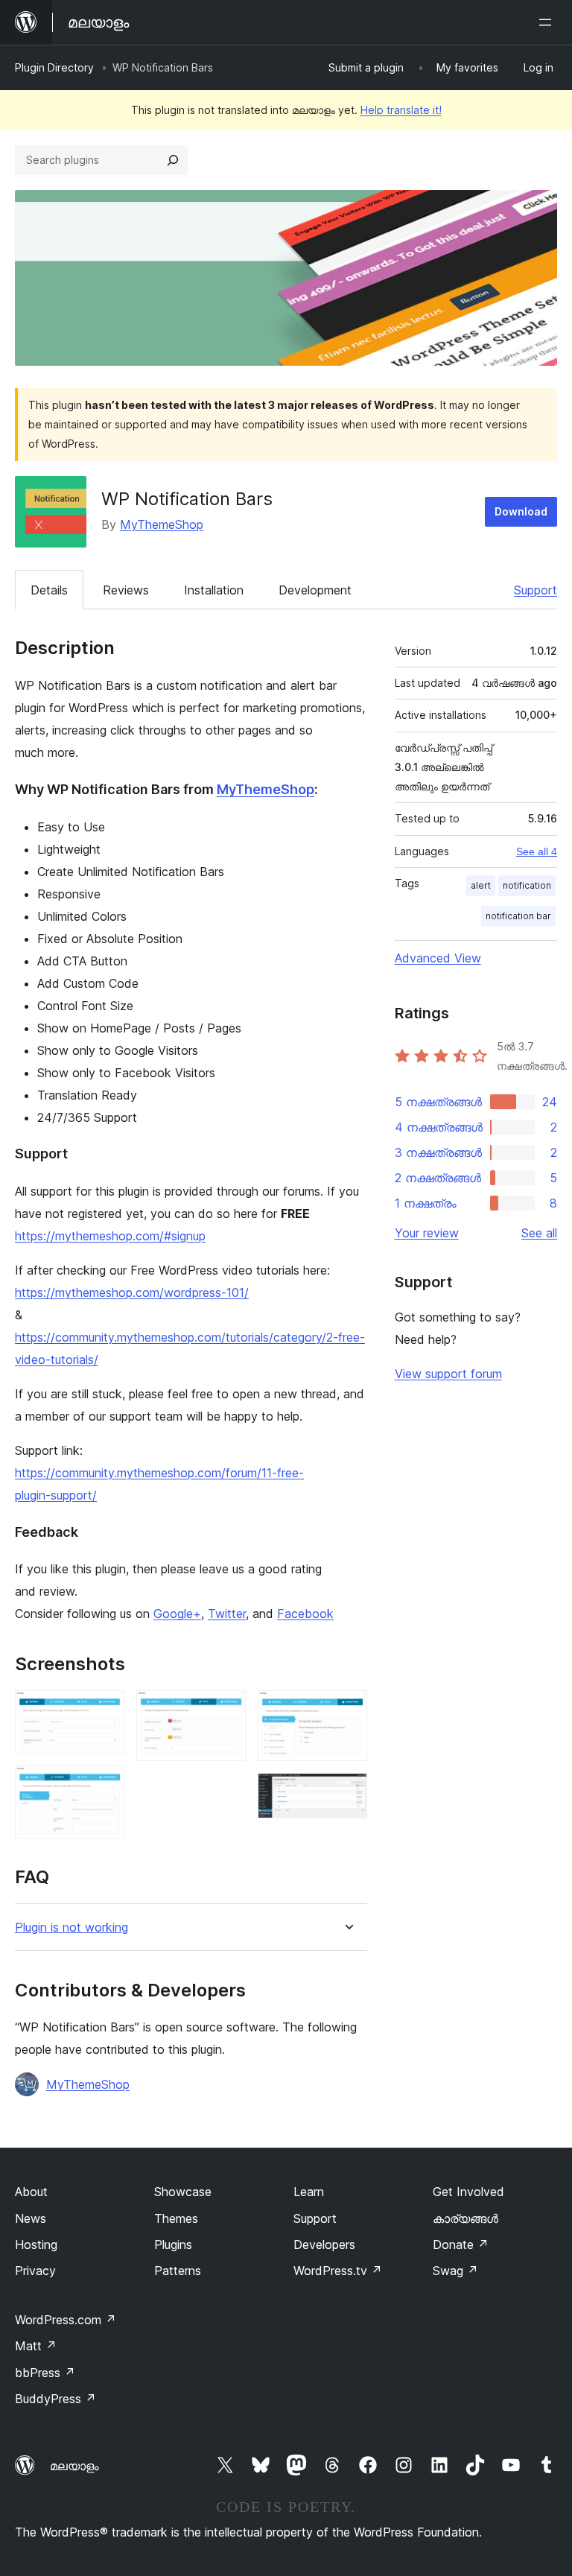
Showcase (183, 2192)
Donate (461, 2245)
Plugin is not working (71, 1928)
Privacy (35, 2271)
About (31, 2192)
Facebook (305, 1614)
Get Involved (468, 2192)
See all (539, 1233)
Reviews (126, 590)
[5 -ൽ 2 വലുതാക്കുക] (104, 1786)
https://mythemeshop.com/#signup (110, 1236)
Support (536, 590)
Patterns (178, 2271)
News (31, 2218)
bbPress (45, 2373)
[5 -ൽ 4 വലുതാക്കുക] (347, 1710)
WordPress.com (66, 2320)
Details (49, 590)
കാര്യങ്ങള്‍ (465, 2218)
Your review (427, 1233)
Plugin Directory (54, 67)
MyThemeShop (162, 524)
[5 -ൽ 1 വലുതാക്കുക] (104, 1710)
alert (481, 885)
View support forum (448, 1374)
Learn (309, 2192)
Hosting (36, 2245)
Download (521, 511)
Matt (36, 2346)
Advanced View (438, 958)
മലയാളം (74, 2466)
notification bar (518, 916)
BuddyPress (55, 2399)
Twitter (227, 1614)
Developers (324, 2245)
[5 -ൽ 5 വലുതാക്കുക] (347, 1793)
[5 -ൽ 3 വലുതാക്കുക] (226, 1710)
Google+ (177, 1614)
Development (315, 590)
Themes (176, 2218)
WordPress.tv (338, 2271)
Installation (214, 590)
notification (527, 885)
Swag (455, 2271)
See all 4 (537, 851)
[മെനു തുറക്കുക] (548, 22)
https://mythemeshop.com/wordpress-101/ (132, 1292)
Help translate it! (401, 110)
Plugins (173, 2245)
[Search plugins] (173, 160)
